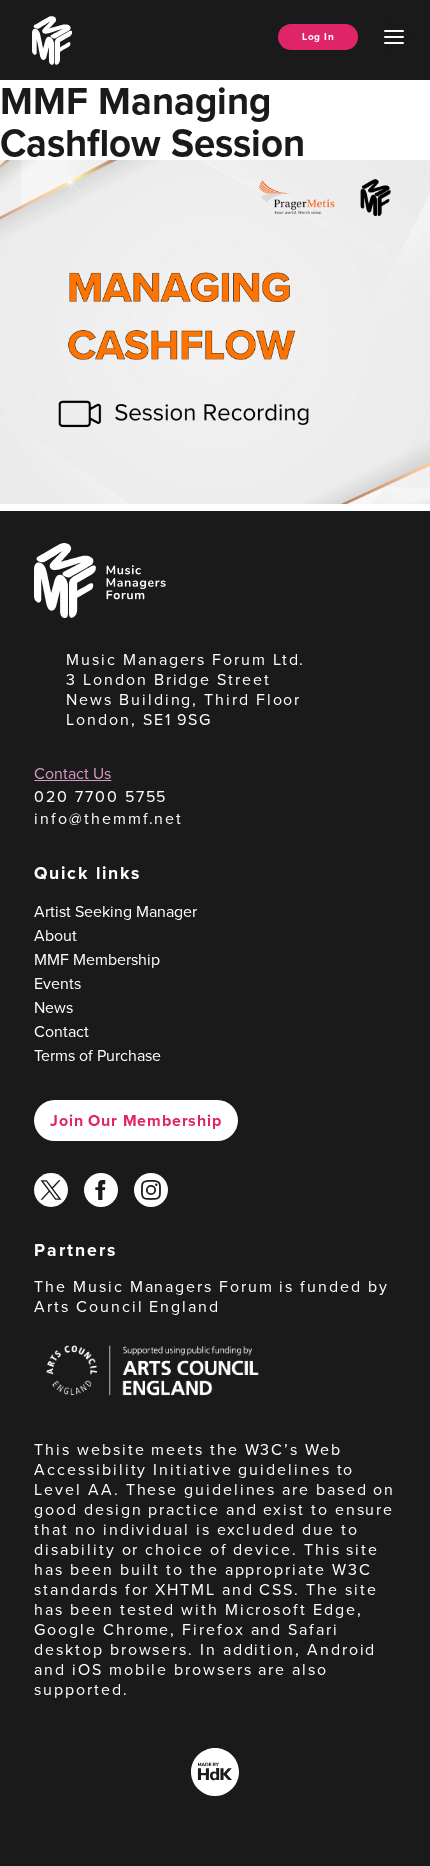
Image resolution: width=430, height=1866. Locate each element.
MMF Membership (97, 959)
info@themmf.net (108, 818)
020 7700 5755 (100, 796)
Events (57, 983)
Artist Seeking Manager (115, 911)
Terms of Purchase (97, 1055)
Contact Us (72, 773)
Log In (318, 36)
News (53, 1007)
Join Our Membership (135, 1120)
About (55, 935)
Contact (61, 1031)
